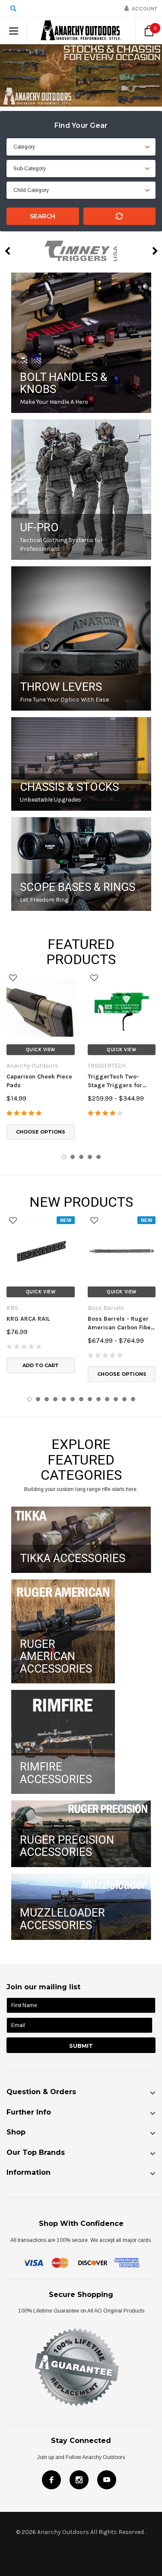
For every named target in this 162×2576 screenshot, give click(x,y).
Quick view (41, 1050)
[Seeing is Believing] (81, 490)
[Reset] (120, 216)
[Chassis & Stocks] (81, 764)
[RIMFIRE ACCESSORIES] (63, 1742)
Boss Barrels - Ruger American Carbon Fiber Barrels (121, 1324)
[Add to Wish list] (13, 978)
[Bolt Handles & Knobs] (81, 343)
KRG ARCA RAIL (28, 1319)
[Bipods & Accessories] (81, 864)
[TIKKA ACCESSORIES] (81, 1540)
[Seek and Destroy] (81, 638)
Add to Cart (41, 1365)
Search (43, 216)
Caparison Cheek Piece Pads (39, 1081)
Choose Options (41, 1132)
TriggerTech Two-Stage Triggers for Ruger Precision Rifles (120, 1081)
